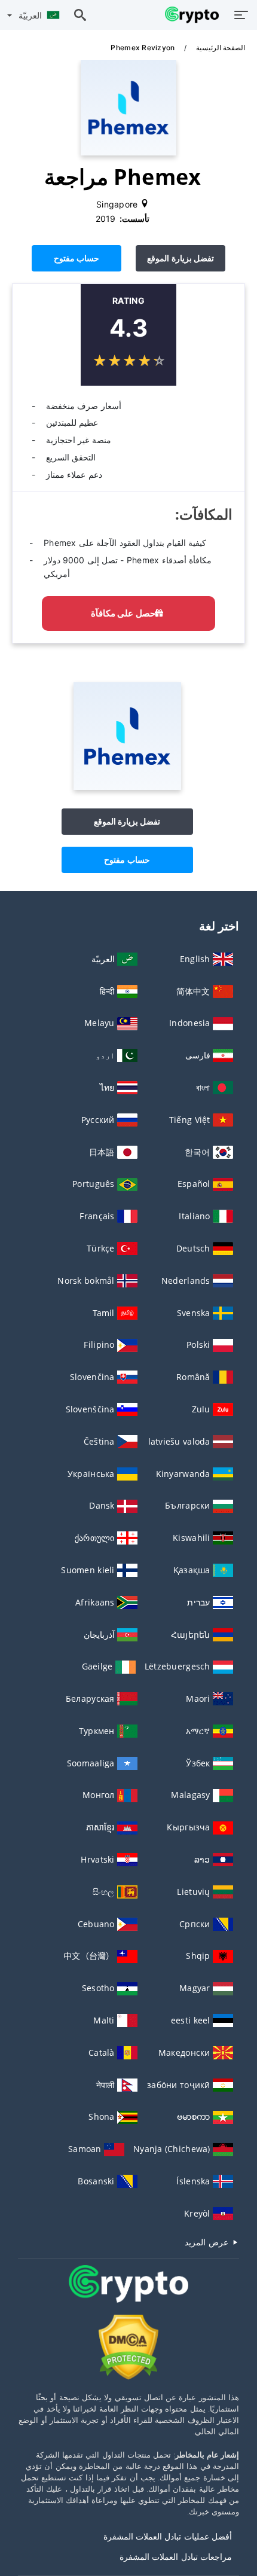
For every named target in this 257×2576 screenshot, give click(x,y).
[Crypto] (128, 2295)
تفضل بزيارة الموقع (180, 258)
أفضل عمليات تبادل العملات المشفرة (168, 2536)
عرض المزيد (208, 2242)
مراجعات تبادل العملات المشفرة (176, 2557)
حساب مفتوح (77, 258)
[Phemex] (127, 787)
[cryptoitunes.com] (189, 15)
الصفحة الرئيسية (219, 48)
